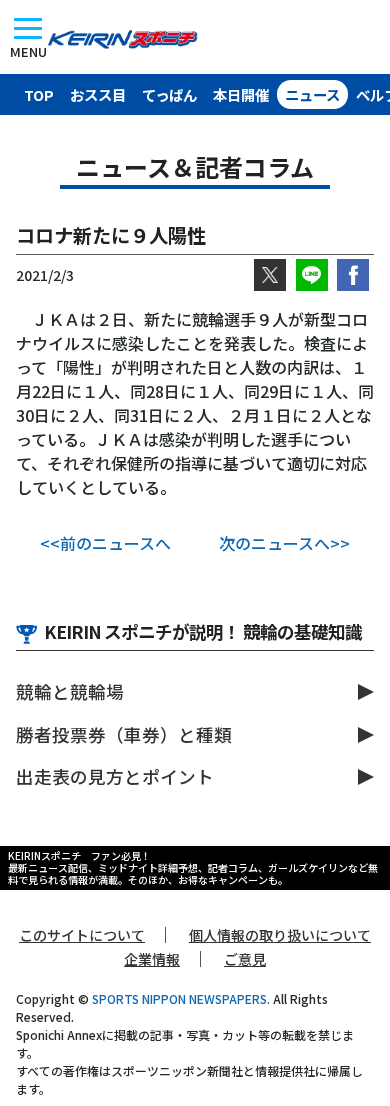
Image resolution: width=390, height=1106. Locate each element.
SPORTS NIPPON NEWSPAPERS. (181, 998)
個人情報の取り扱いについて (280, 935)
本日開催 (241, 94)
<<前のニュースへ (105, 543)
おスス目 (98, 94)
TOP (39, 94)
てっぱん (169, 94)
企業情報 (152, 959)
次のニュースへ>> (284, 543)
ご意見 (245, 959)
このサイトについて (82, 935)
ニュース (312, 94)
